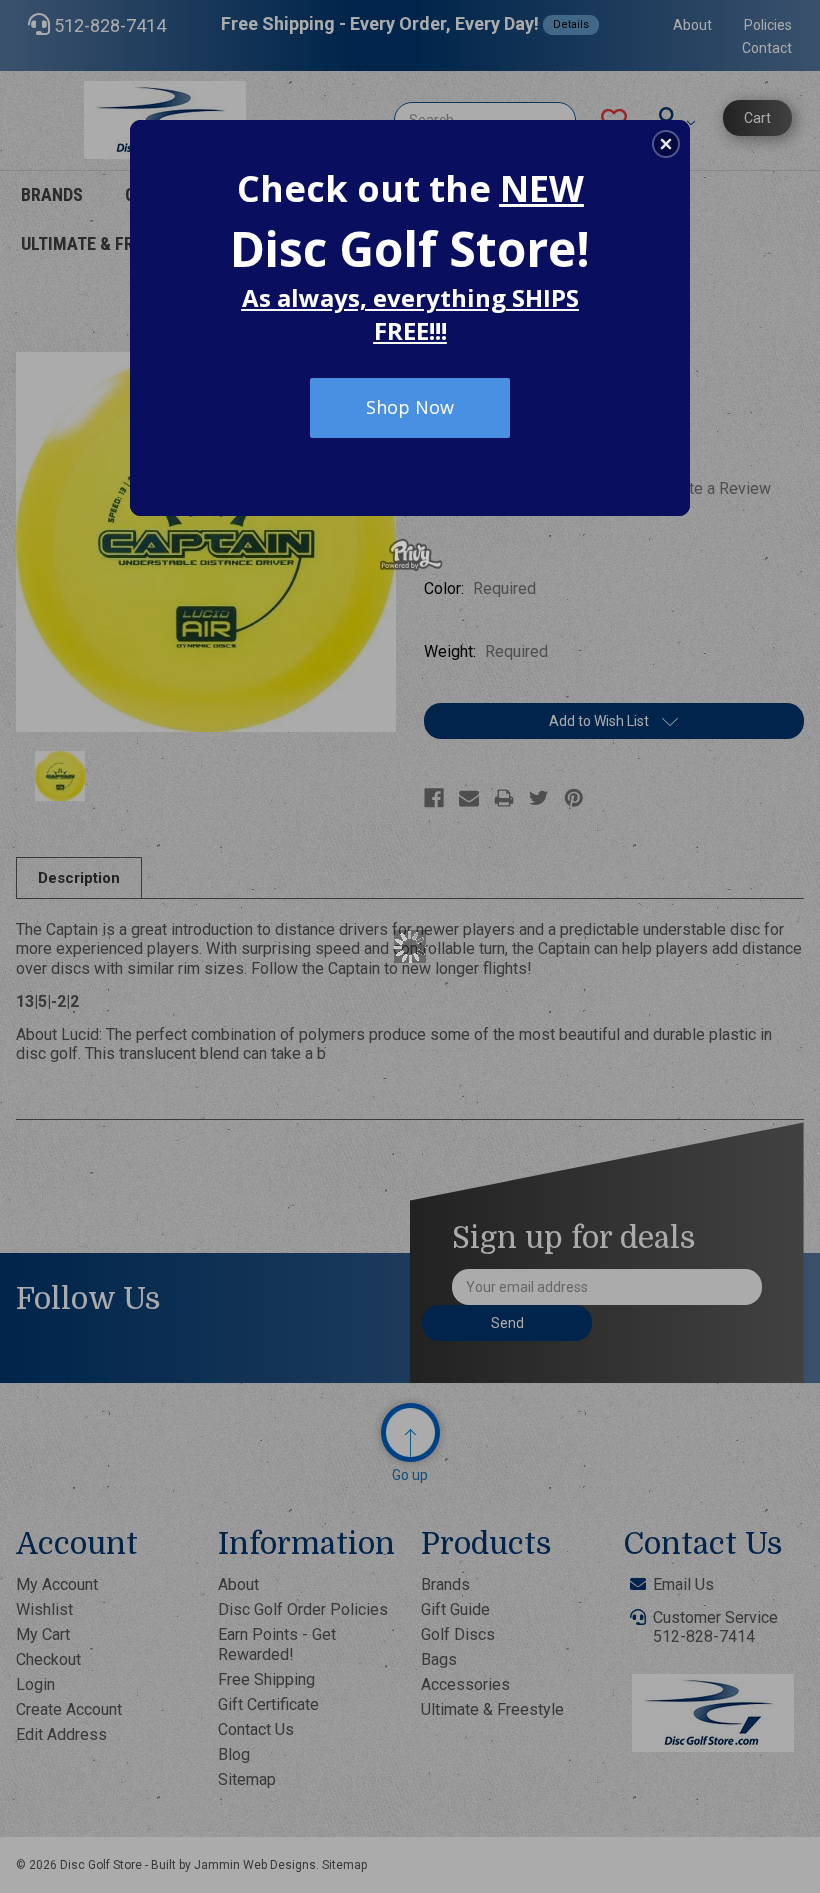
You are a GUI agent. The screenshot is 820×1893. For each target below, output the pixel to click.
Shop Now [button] (410, 407)
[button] (666, 144)
